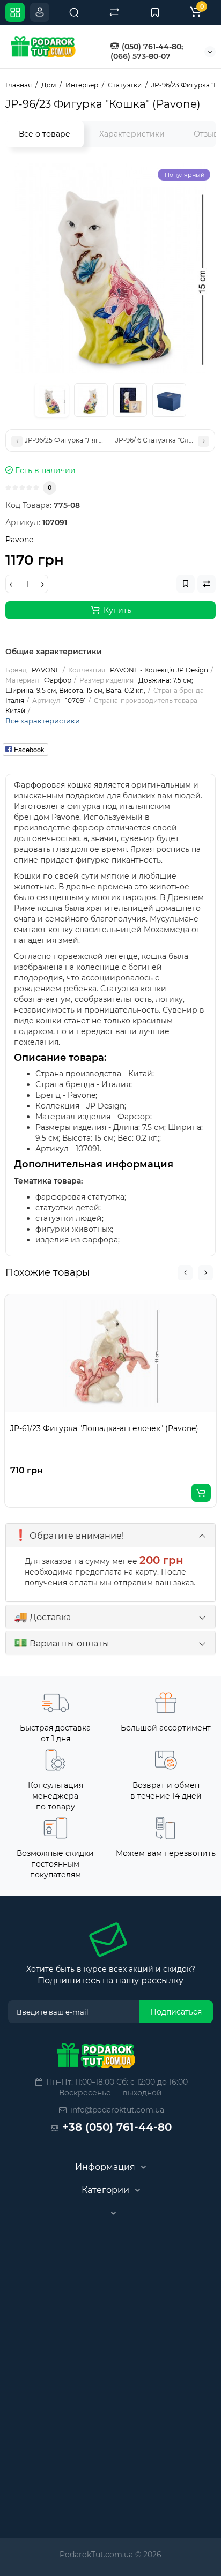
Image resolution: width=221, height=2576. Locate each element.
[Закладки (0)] (155, 12)
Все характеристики (43, 721)
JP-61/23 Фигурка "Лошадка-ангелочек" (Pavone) (104, 1428)
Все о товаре (45, 134)
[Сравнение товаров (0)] (114, 12)
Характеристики (132, 134)
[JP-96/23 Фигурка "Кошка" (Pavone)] (110, 268)
